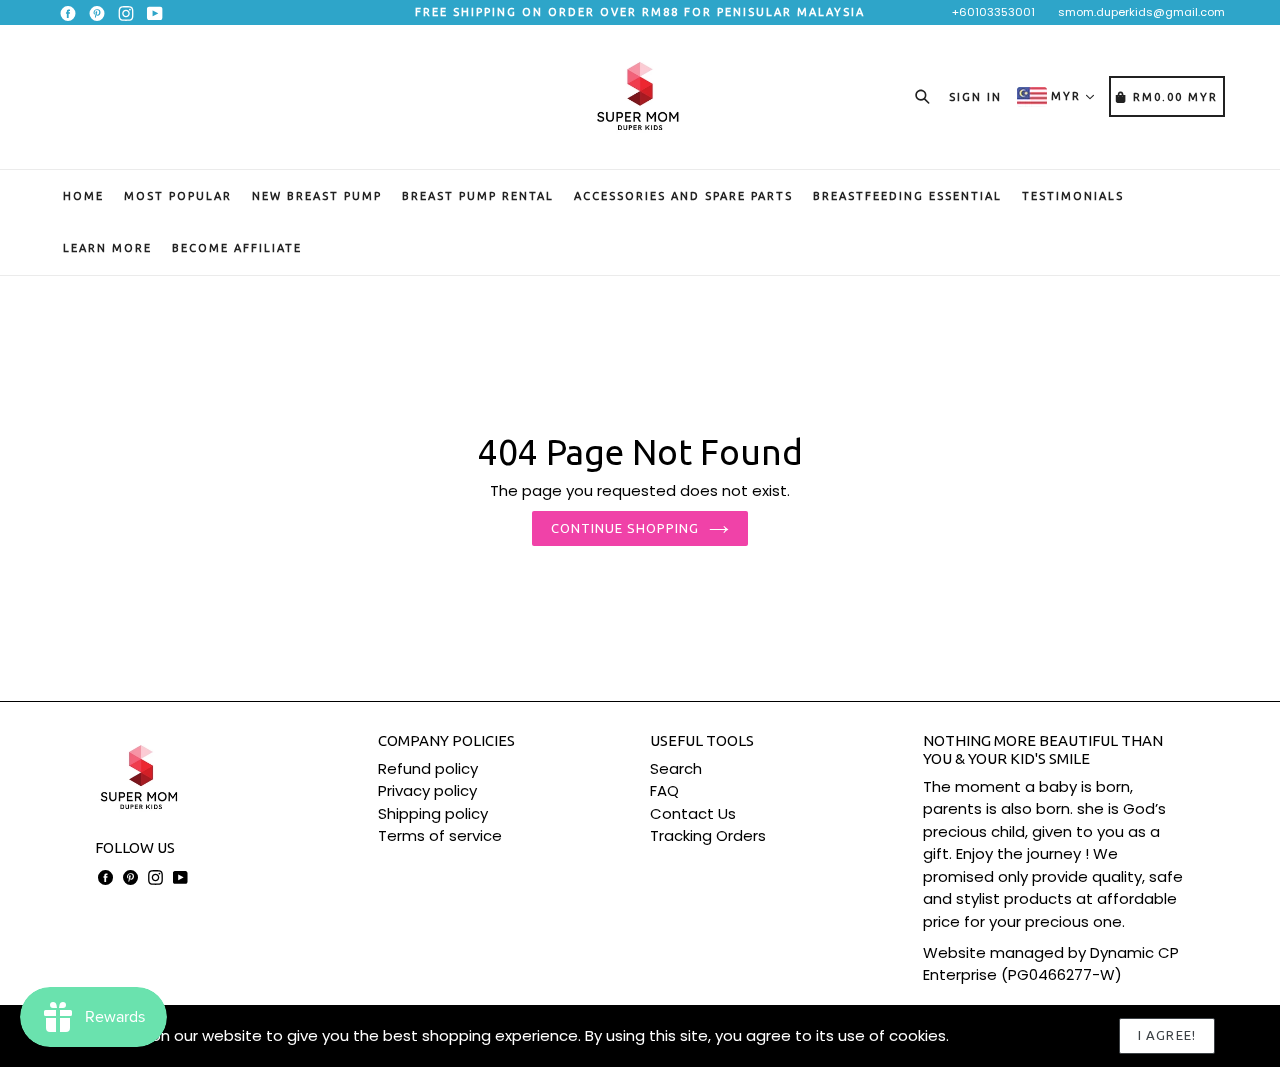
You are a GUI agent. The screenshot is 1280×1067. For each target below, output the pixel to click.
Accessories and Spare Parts (683, 196)
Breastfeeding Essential (907, 196)
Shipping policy (433, 813)
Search (676, 768)
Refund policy (428, 768)
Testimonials (1073, 196)
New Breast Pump (317, 196)
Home (83, 196)
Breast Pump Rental (478, 196)
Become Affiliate (237, 248)
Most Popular (178, 196)
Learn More (107, 248)
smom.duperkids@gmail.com (1141, 12)
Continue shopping (625, 528)
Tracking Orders (708, 835)
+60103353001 (993, 12)
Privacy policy (427, 790)
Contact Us (693, 813)
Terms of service (440, 835)
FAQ (664, 790)
